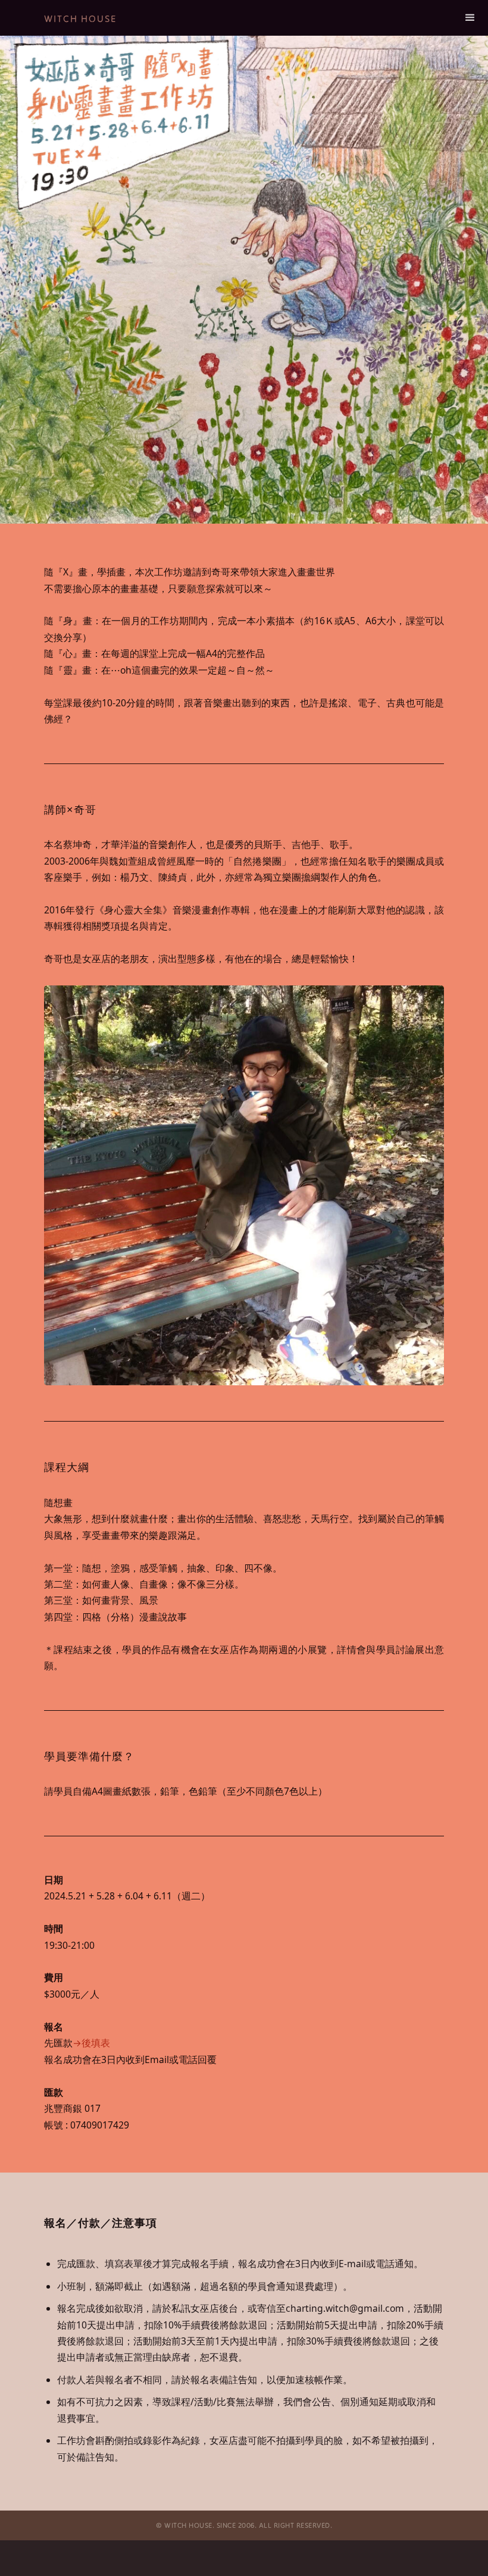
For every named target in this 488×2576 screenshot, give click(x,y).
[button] (470, 18)
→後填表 (91, 2043)
